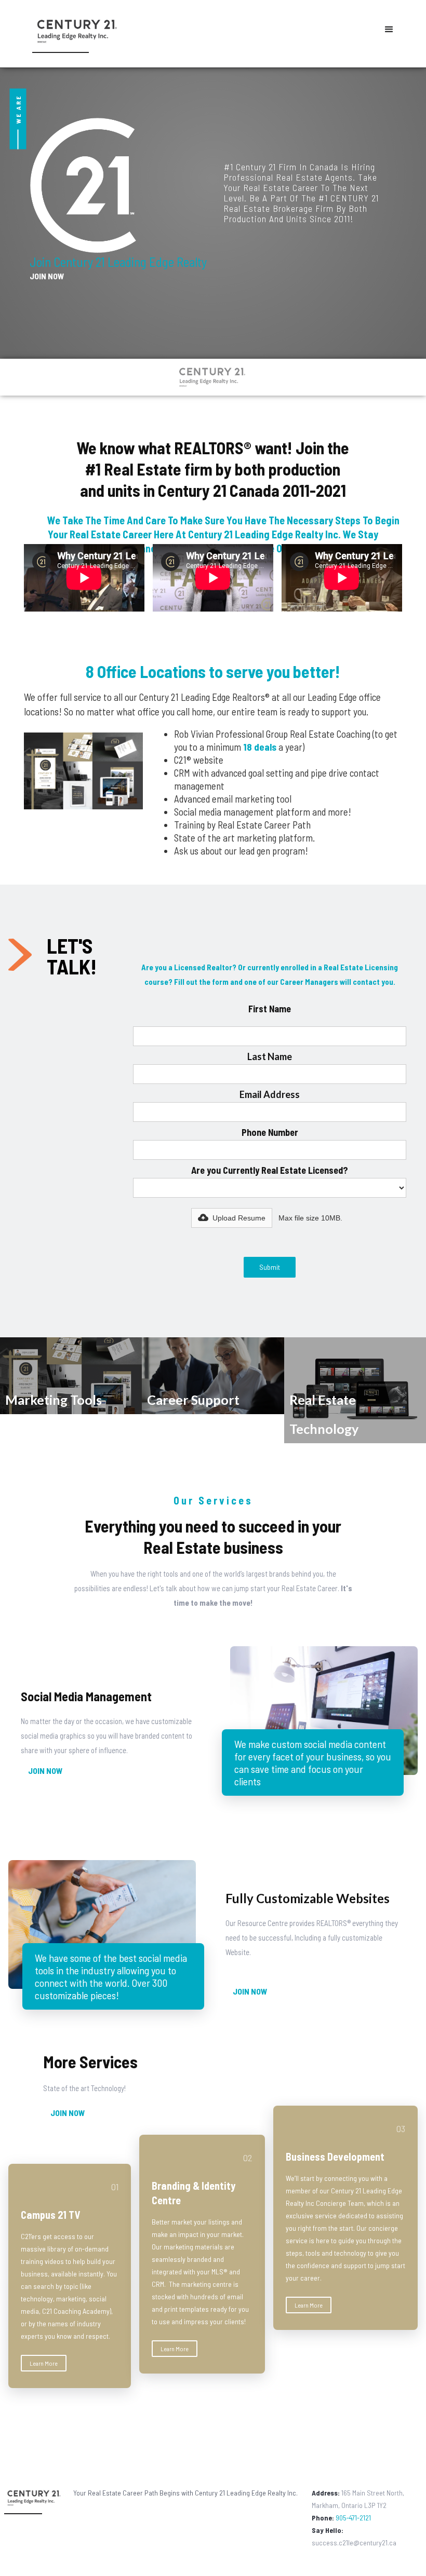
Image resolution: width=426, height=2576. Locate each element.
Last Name (270, 1056)
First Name (270, 1009)
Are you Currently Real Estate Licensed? (270, 1170)
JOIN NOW (47, 276)
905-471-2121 (341, 2518)
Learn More (44, 2363)
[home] (72, 33)
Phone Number (270, 1132)
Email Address (270, 1094)
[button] (389, 30)
